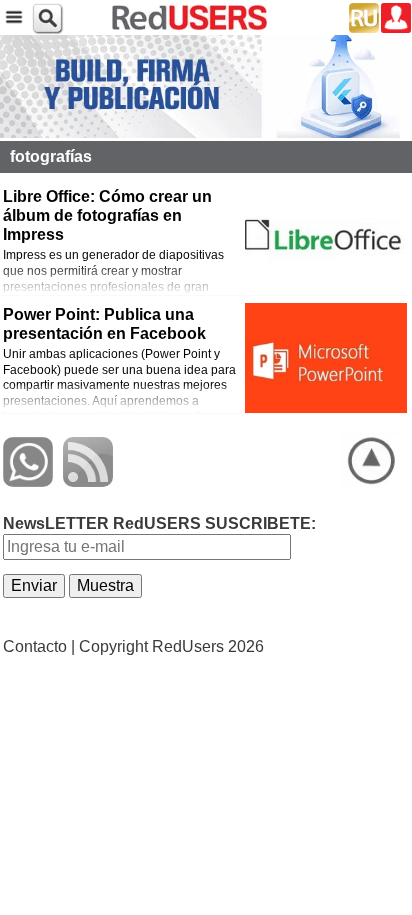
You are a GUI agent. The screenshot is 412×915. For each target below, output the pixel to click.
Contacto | (39, 646)
